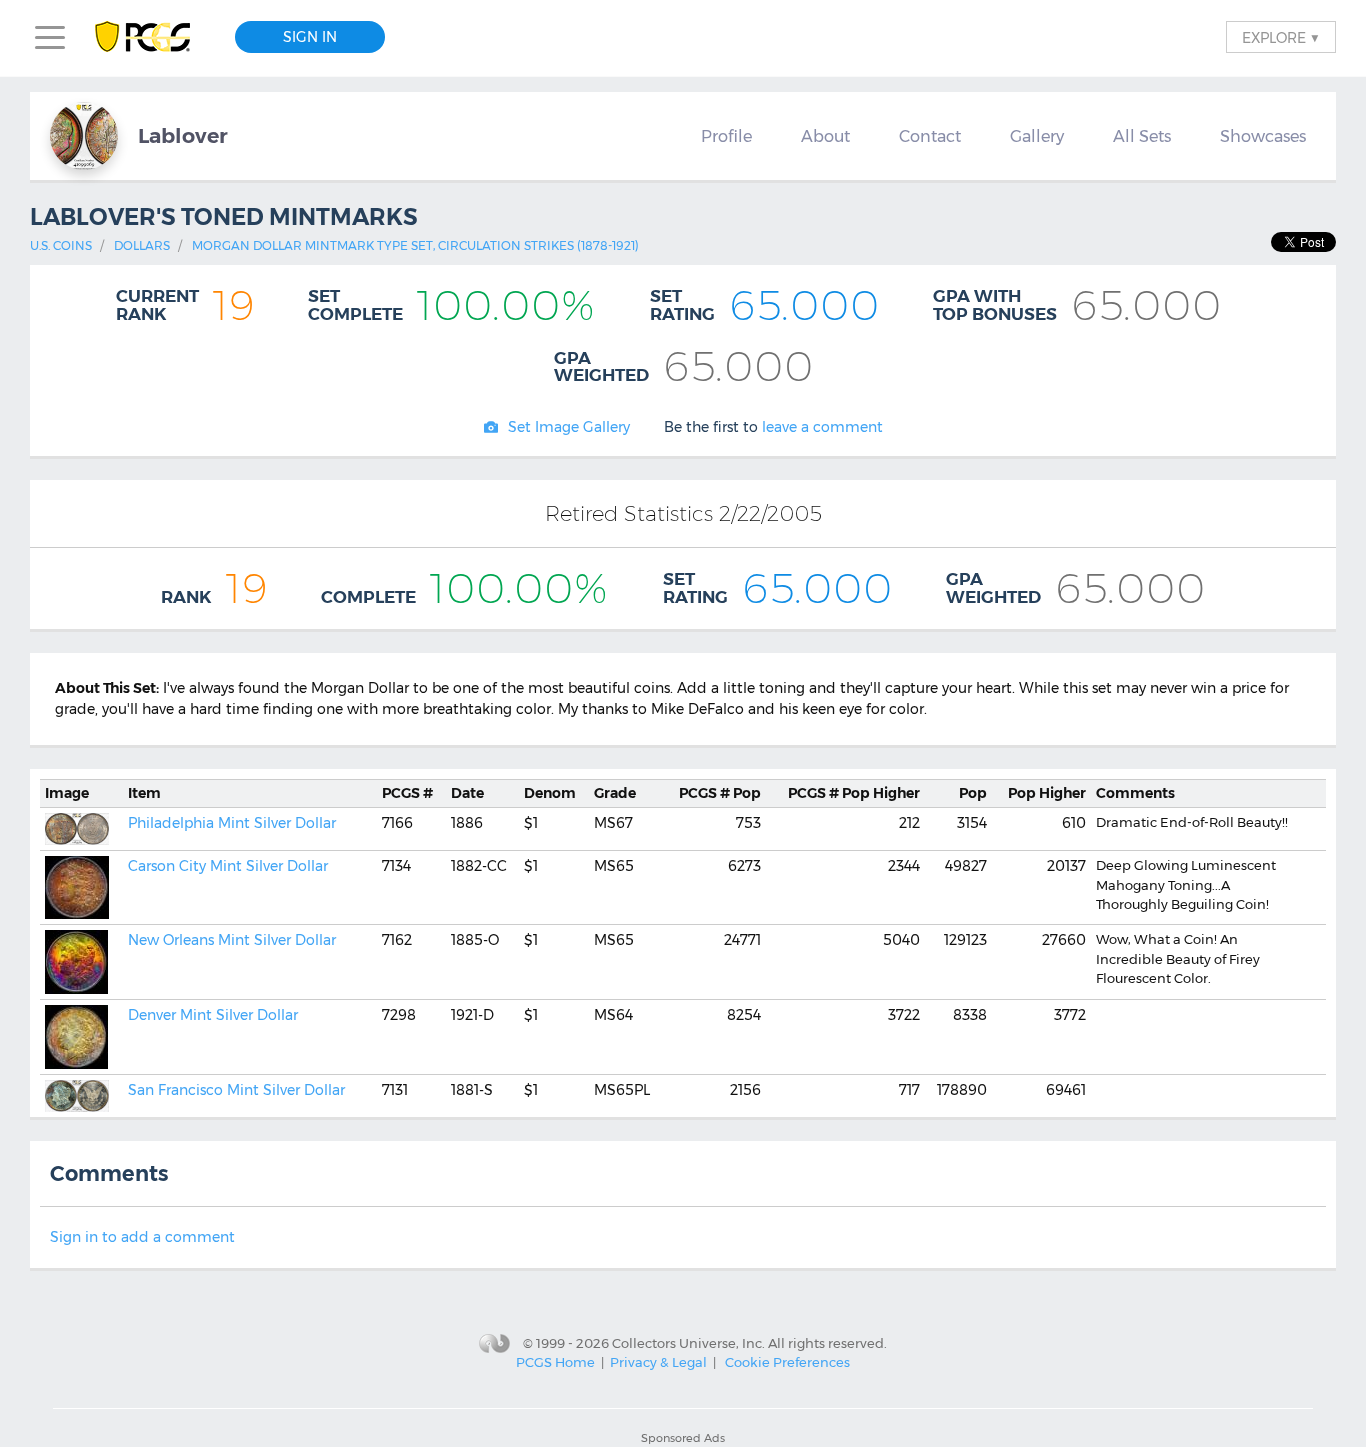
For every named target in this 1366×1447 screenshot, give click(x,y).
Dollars (142, 245)
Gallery (1037, 136)
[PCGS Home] (152, 37)
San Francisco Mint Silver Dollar (236, 1090)
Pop (720, 793)
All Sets (1142, 136)
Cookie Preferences (787, 1362)
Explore (1281, 37)
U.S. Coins (61, 245)
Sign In (310, 37)
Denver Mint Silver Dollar (213, 1015)
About (825, 136)
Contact (930, 136)
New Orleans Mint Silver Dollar (232, 940)
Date (467, 793)
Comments (1135, 793)
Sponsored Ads (683, 1438)
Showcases (1263, 136)
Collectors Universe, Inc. (688, 1342)
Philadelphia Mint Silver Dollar (232, 823)
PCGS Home (555, 1362)
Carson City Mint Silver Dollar (228, 866)
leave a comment (822, 427)
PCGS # (407, 793)
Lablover (183, 135)
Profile (726, 136)
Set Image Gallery (569, 427)
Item (144, 793)
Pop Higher (854, 793)
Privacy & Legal (658, 1362)
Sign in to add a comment (142, 1237)
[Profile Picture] (84, 136)
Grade (615, 793)
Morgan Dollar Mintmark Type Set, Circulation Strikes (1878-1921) (415, 245)
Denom (550, 793)
